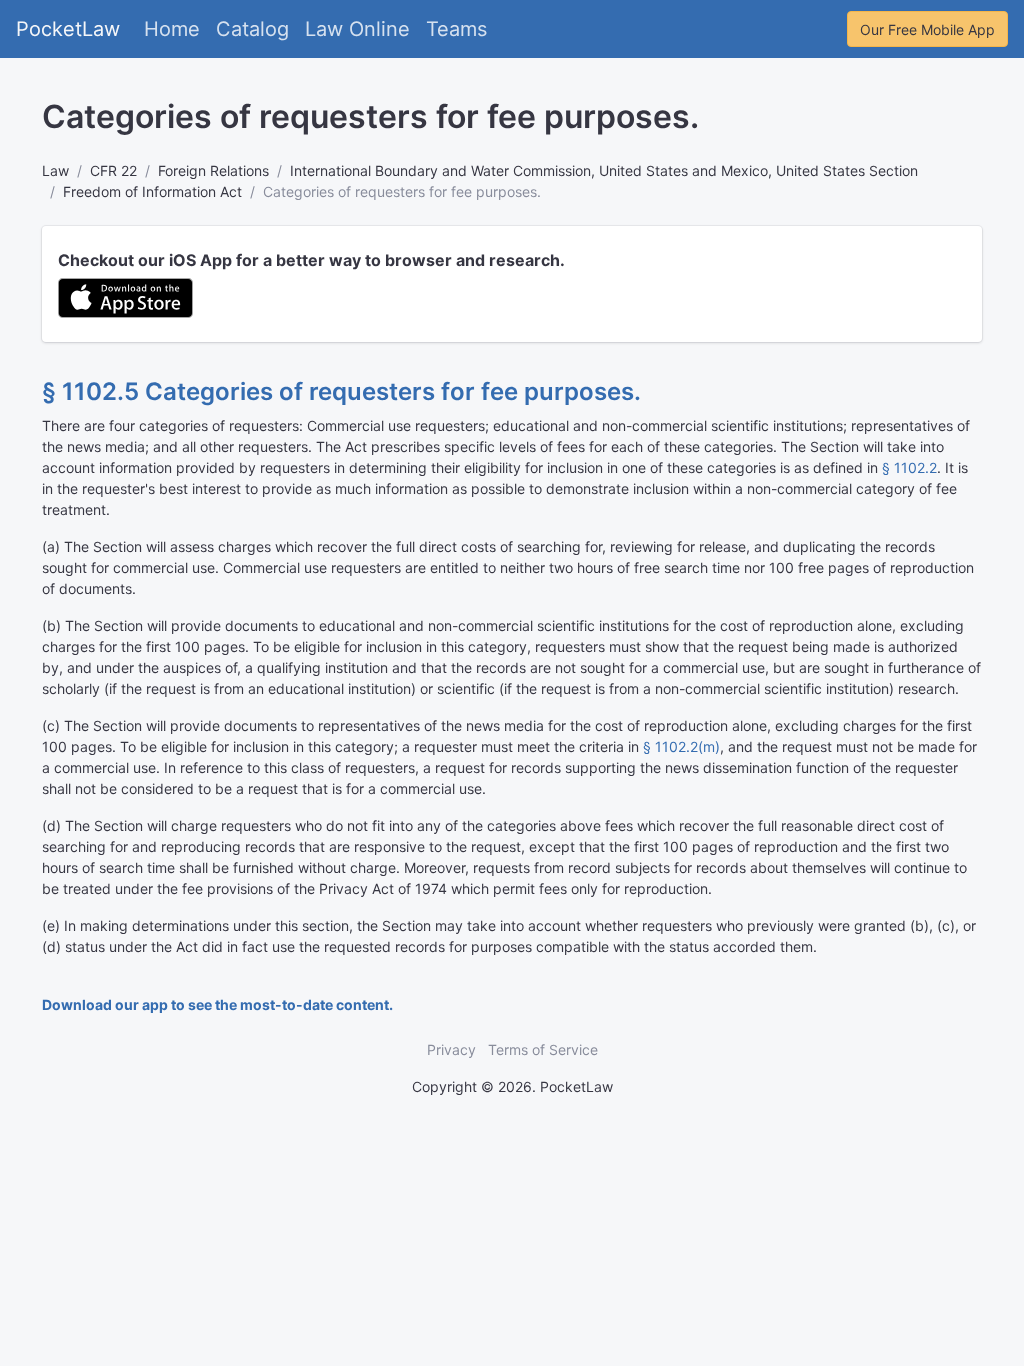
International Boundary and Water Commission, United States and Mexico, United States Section (604, 170)
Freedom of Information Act (152, 191)
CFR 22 (113, 170)
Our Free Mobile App (927, 29)
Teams (456, 29)
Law (55, 170)
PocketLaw (68, 29)
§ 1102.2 (909, 467)
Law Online (357, 29)
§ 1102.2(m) (681, 746)
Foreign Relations (213, 170)
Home (172, 29)
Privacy (451, 1049)
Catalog (252, 29)
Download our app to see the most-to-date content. (217, 1004)
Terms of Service (543, 1049)
